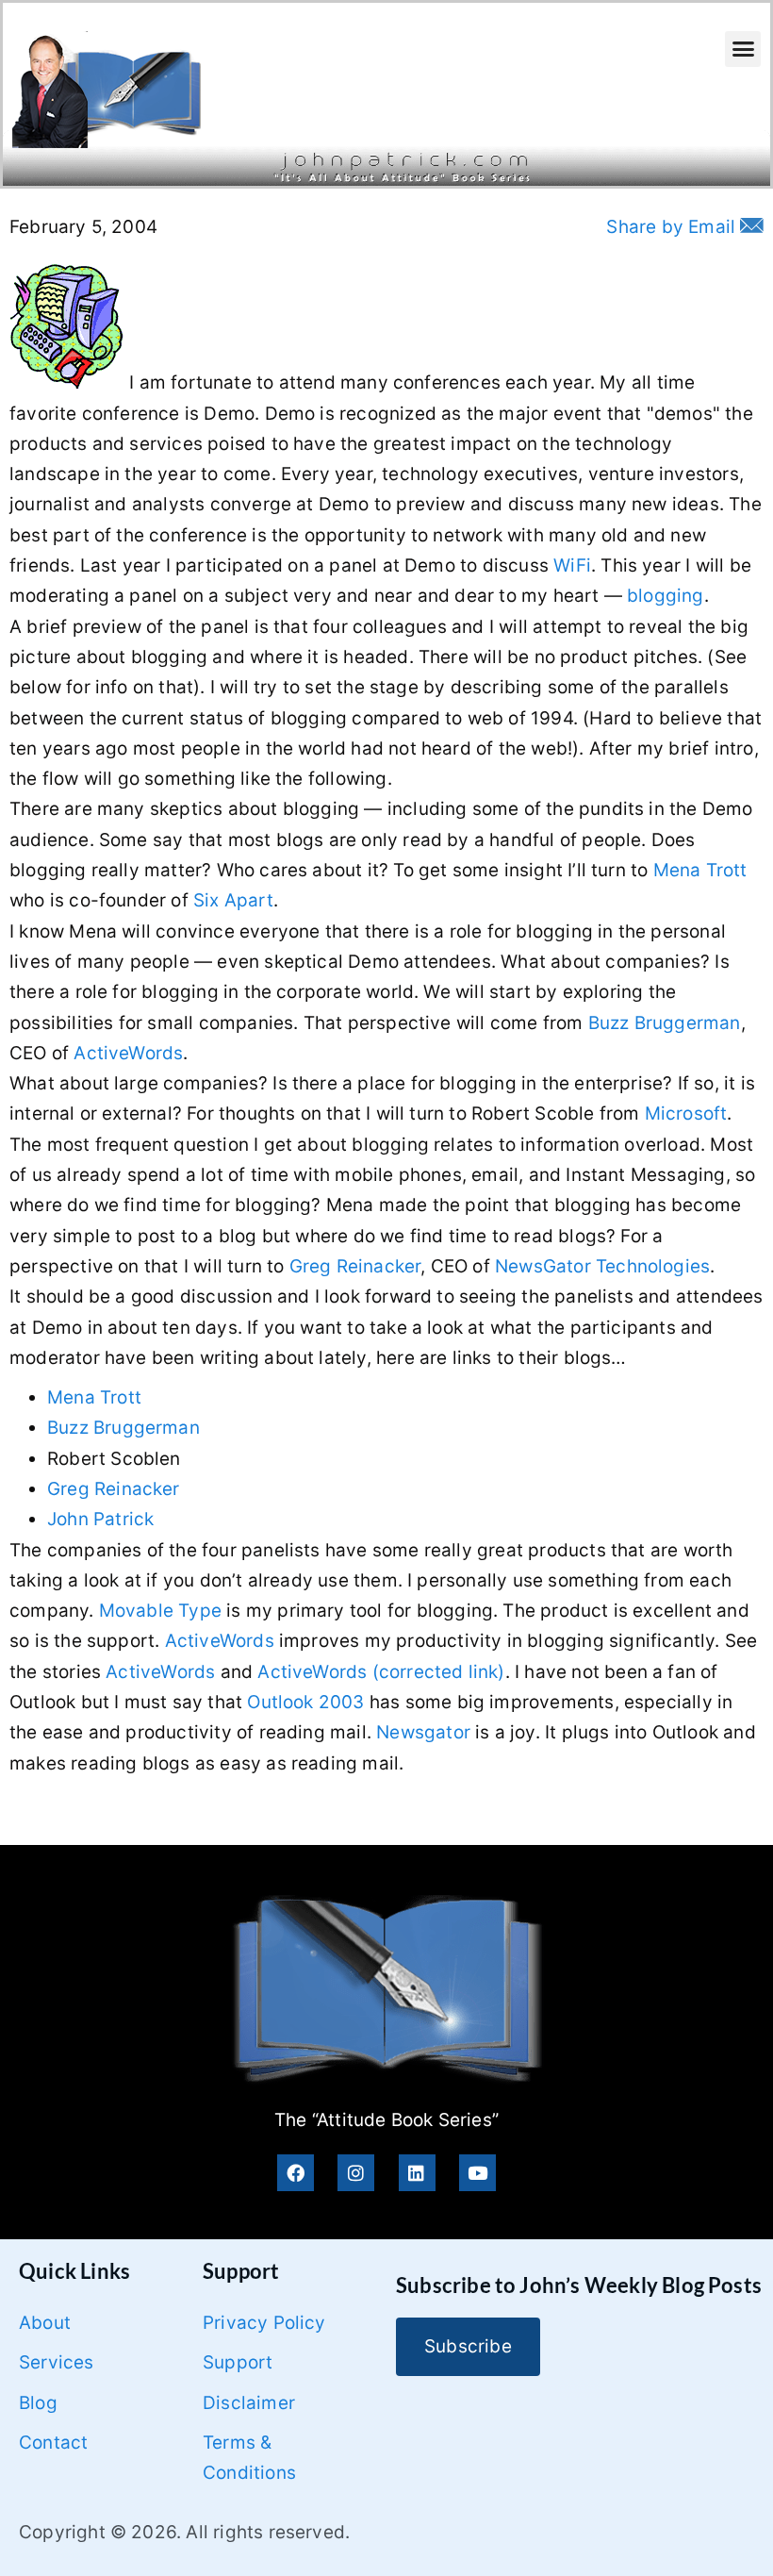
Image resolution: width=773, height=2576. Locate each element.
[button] (743, 49)
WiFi (572, 565)
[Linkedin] (417, 2173)
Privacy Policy (264, 2323)
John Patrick (100, 1519)
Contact (53, 2443)
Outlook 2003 (305, 1702)
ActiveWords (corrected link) (381, 1672)
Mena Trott (700, 870)
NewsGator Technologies (602, 1266)
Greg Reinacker (355, 1266)
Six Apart (233, 900)
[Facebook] (296, 2173)
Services (57, 2362)
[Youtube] (477, 2173)
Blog (38, 2403)
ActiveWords (128, 1053)
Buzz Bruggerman (665, 1023)
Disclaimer (249, 2403)
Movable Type (160, 1611)
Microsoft (686, 1113)
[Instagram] (356, 2173)
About (45, 2323)
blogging (666, 596)
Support (238, 2362)
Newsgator (423, 1732)
